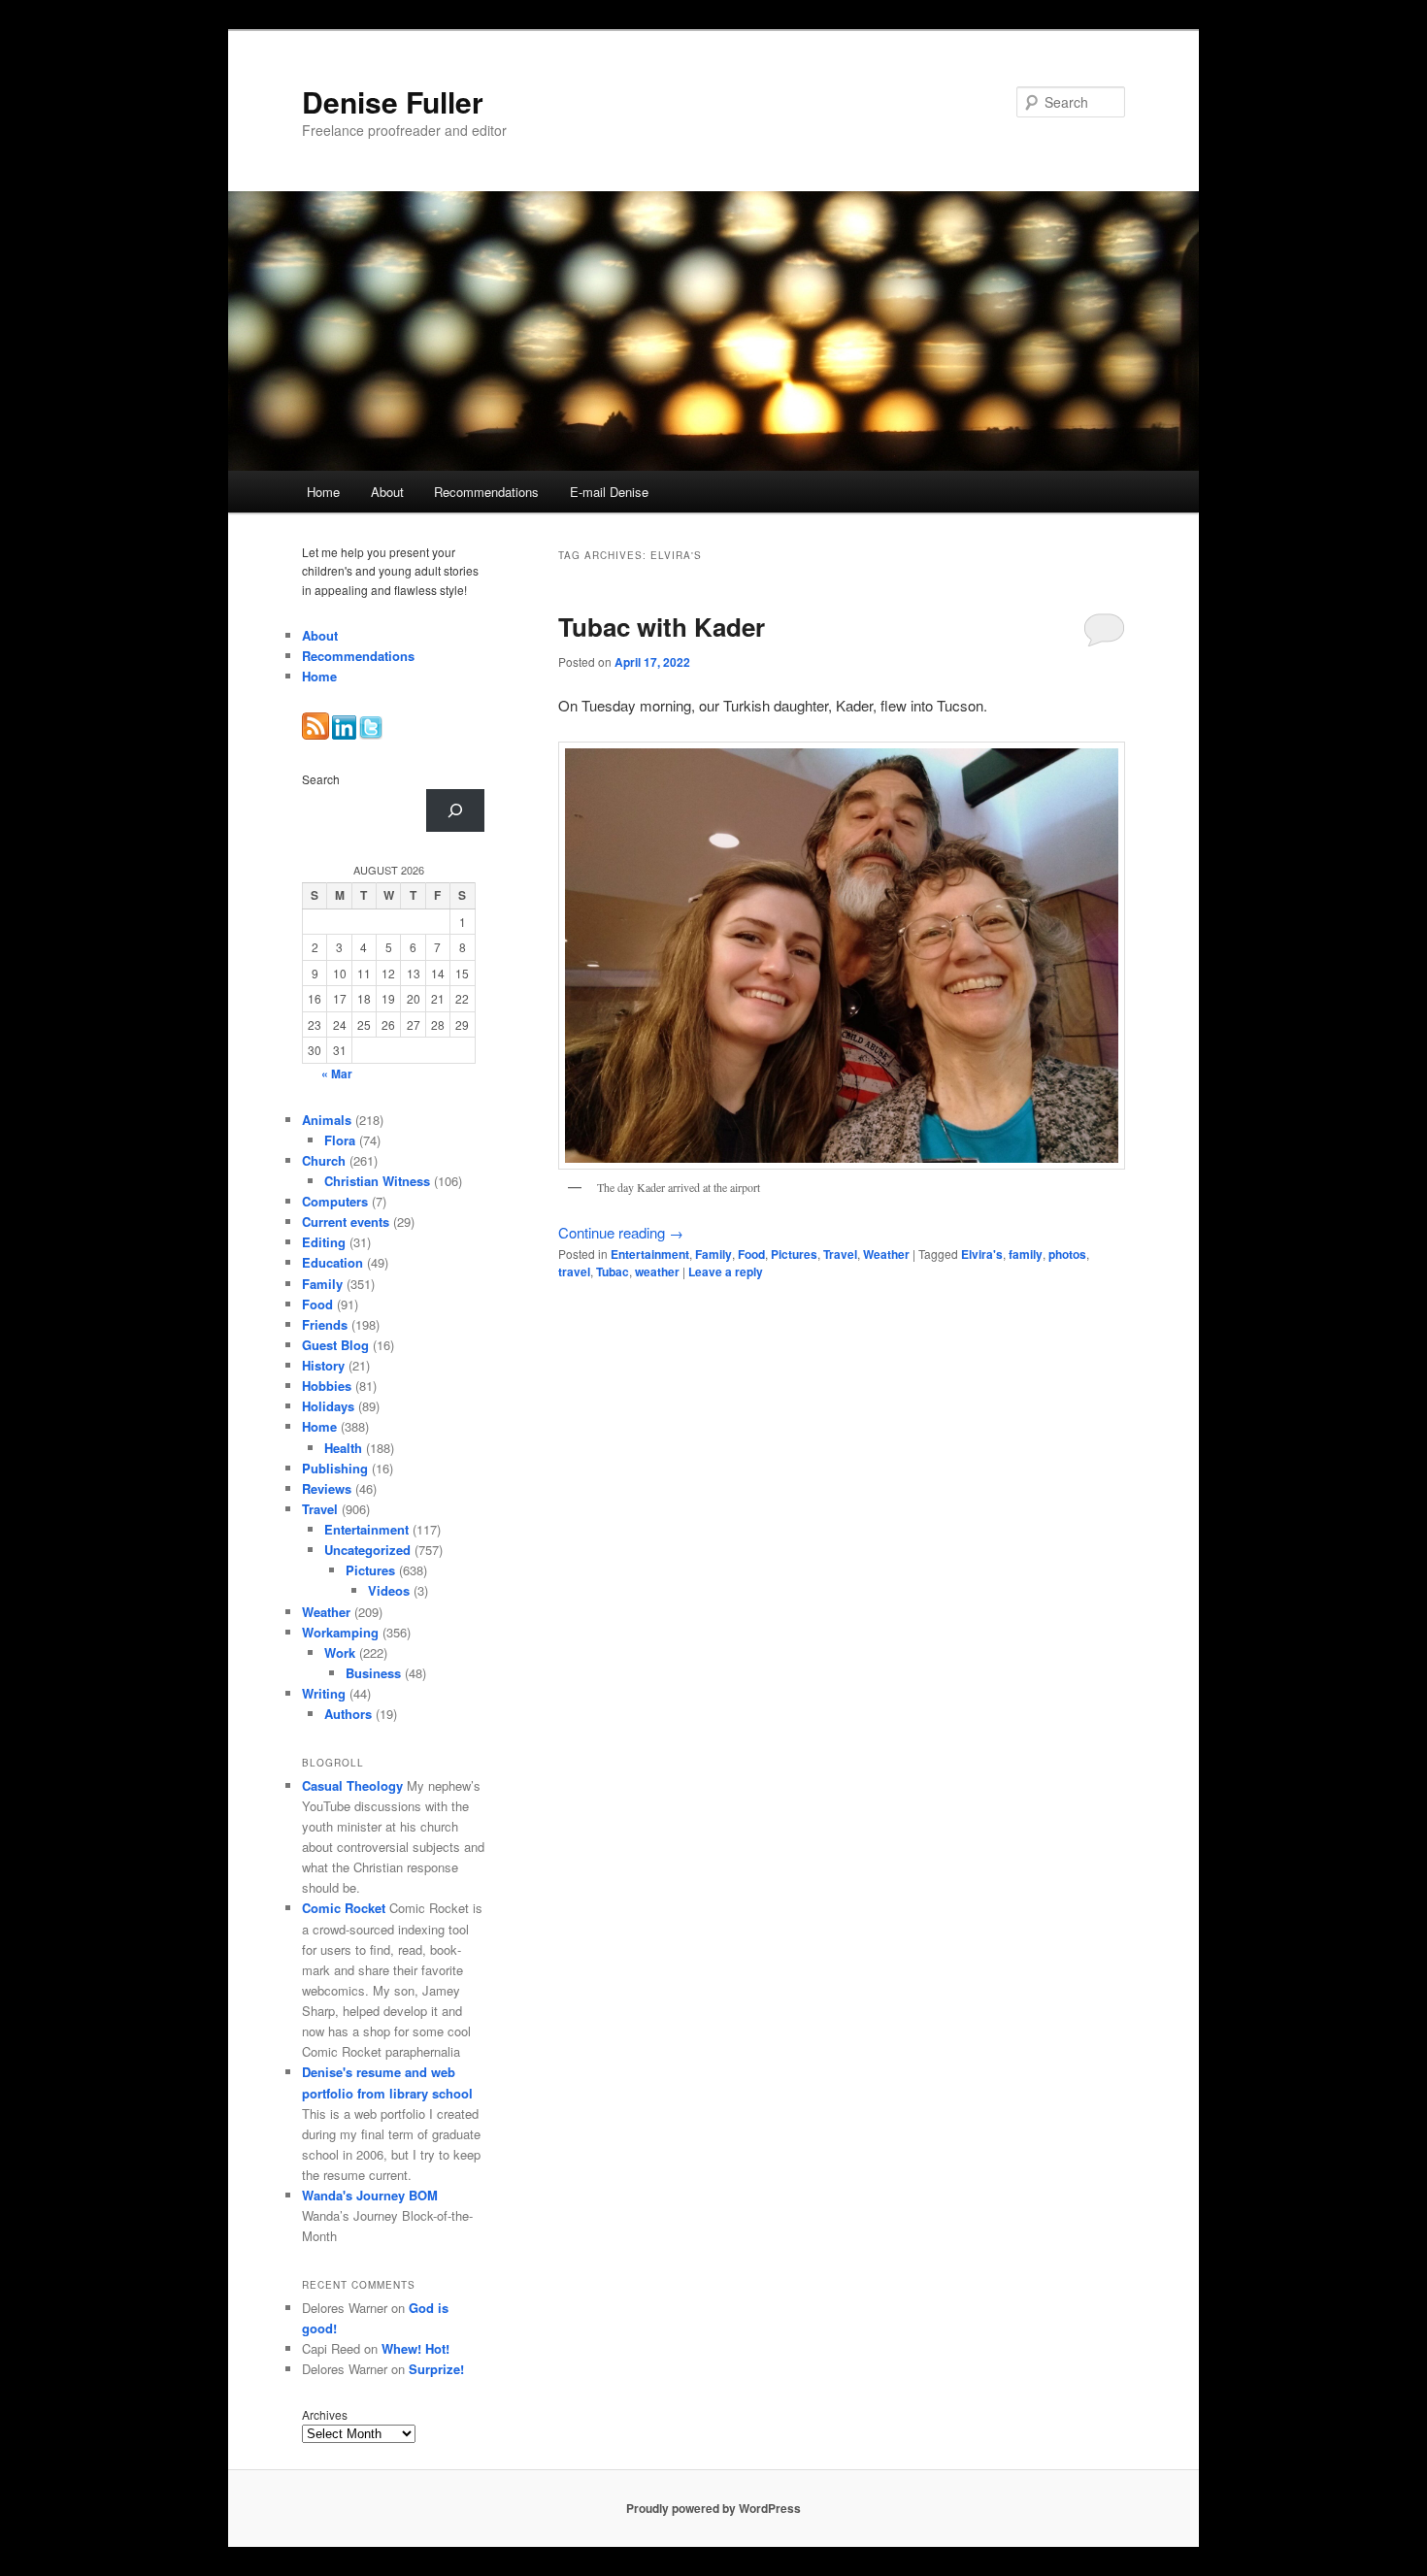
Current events (346, 1222)
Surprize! (436, 2369)
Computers (335, 1201)
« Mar (337, 1073)
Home (323, 492)
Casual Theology (352, 1785)
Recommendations (486, 492)
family (1026, 1254)
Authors (348, 1714)
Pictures (794, 1254)
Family (713, 1254)
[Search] (455, 810)
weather (657, 1271)
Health (343, 1448)
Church (324, 1160)
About (387, 492)
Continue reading (621, 1232)
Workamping (340, 1632)
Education (332, 1262)
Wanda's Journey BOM (370, 2195)
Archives (325, 2414)
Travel (840, 1254)
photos (1067, 1254)
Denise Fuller (393, 101)
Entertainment (650, 1254)
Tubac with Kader (662, 627)
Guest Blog (335, 1345)
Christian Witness (377, 1181)
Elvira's (982, 1254)
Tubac (613, 1271)
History (323, 1365)
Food (751, 1254)
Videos (389, 1590)
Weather (886, 1254)
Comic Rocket (344, 1908)
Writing (324, 1693)
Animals (327, 1120)
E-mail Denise (609, 492)
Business (373, 1673)
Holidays (328, 1406)
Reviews (327, 1488)
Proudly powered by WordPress (713, 2508)
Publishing (335, 1468)
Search (321, 779)
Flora (340, 1140)
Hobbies (327, 1386)
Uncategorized (367, 1550)
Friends (325, 1324)
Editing (324, 1242)
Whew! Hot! (415, 2348)
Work (340, 1652)
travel (574, 1271)
